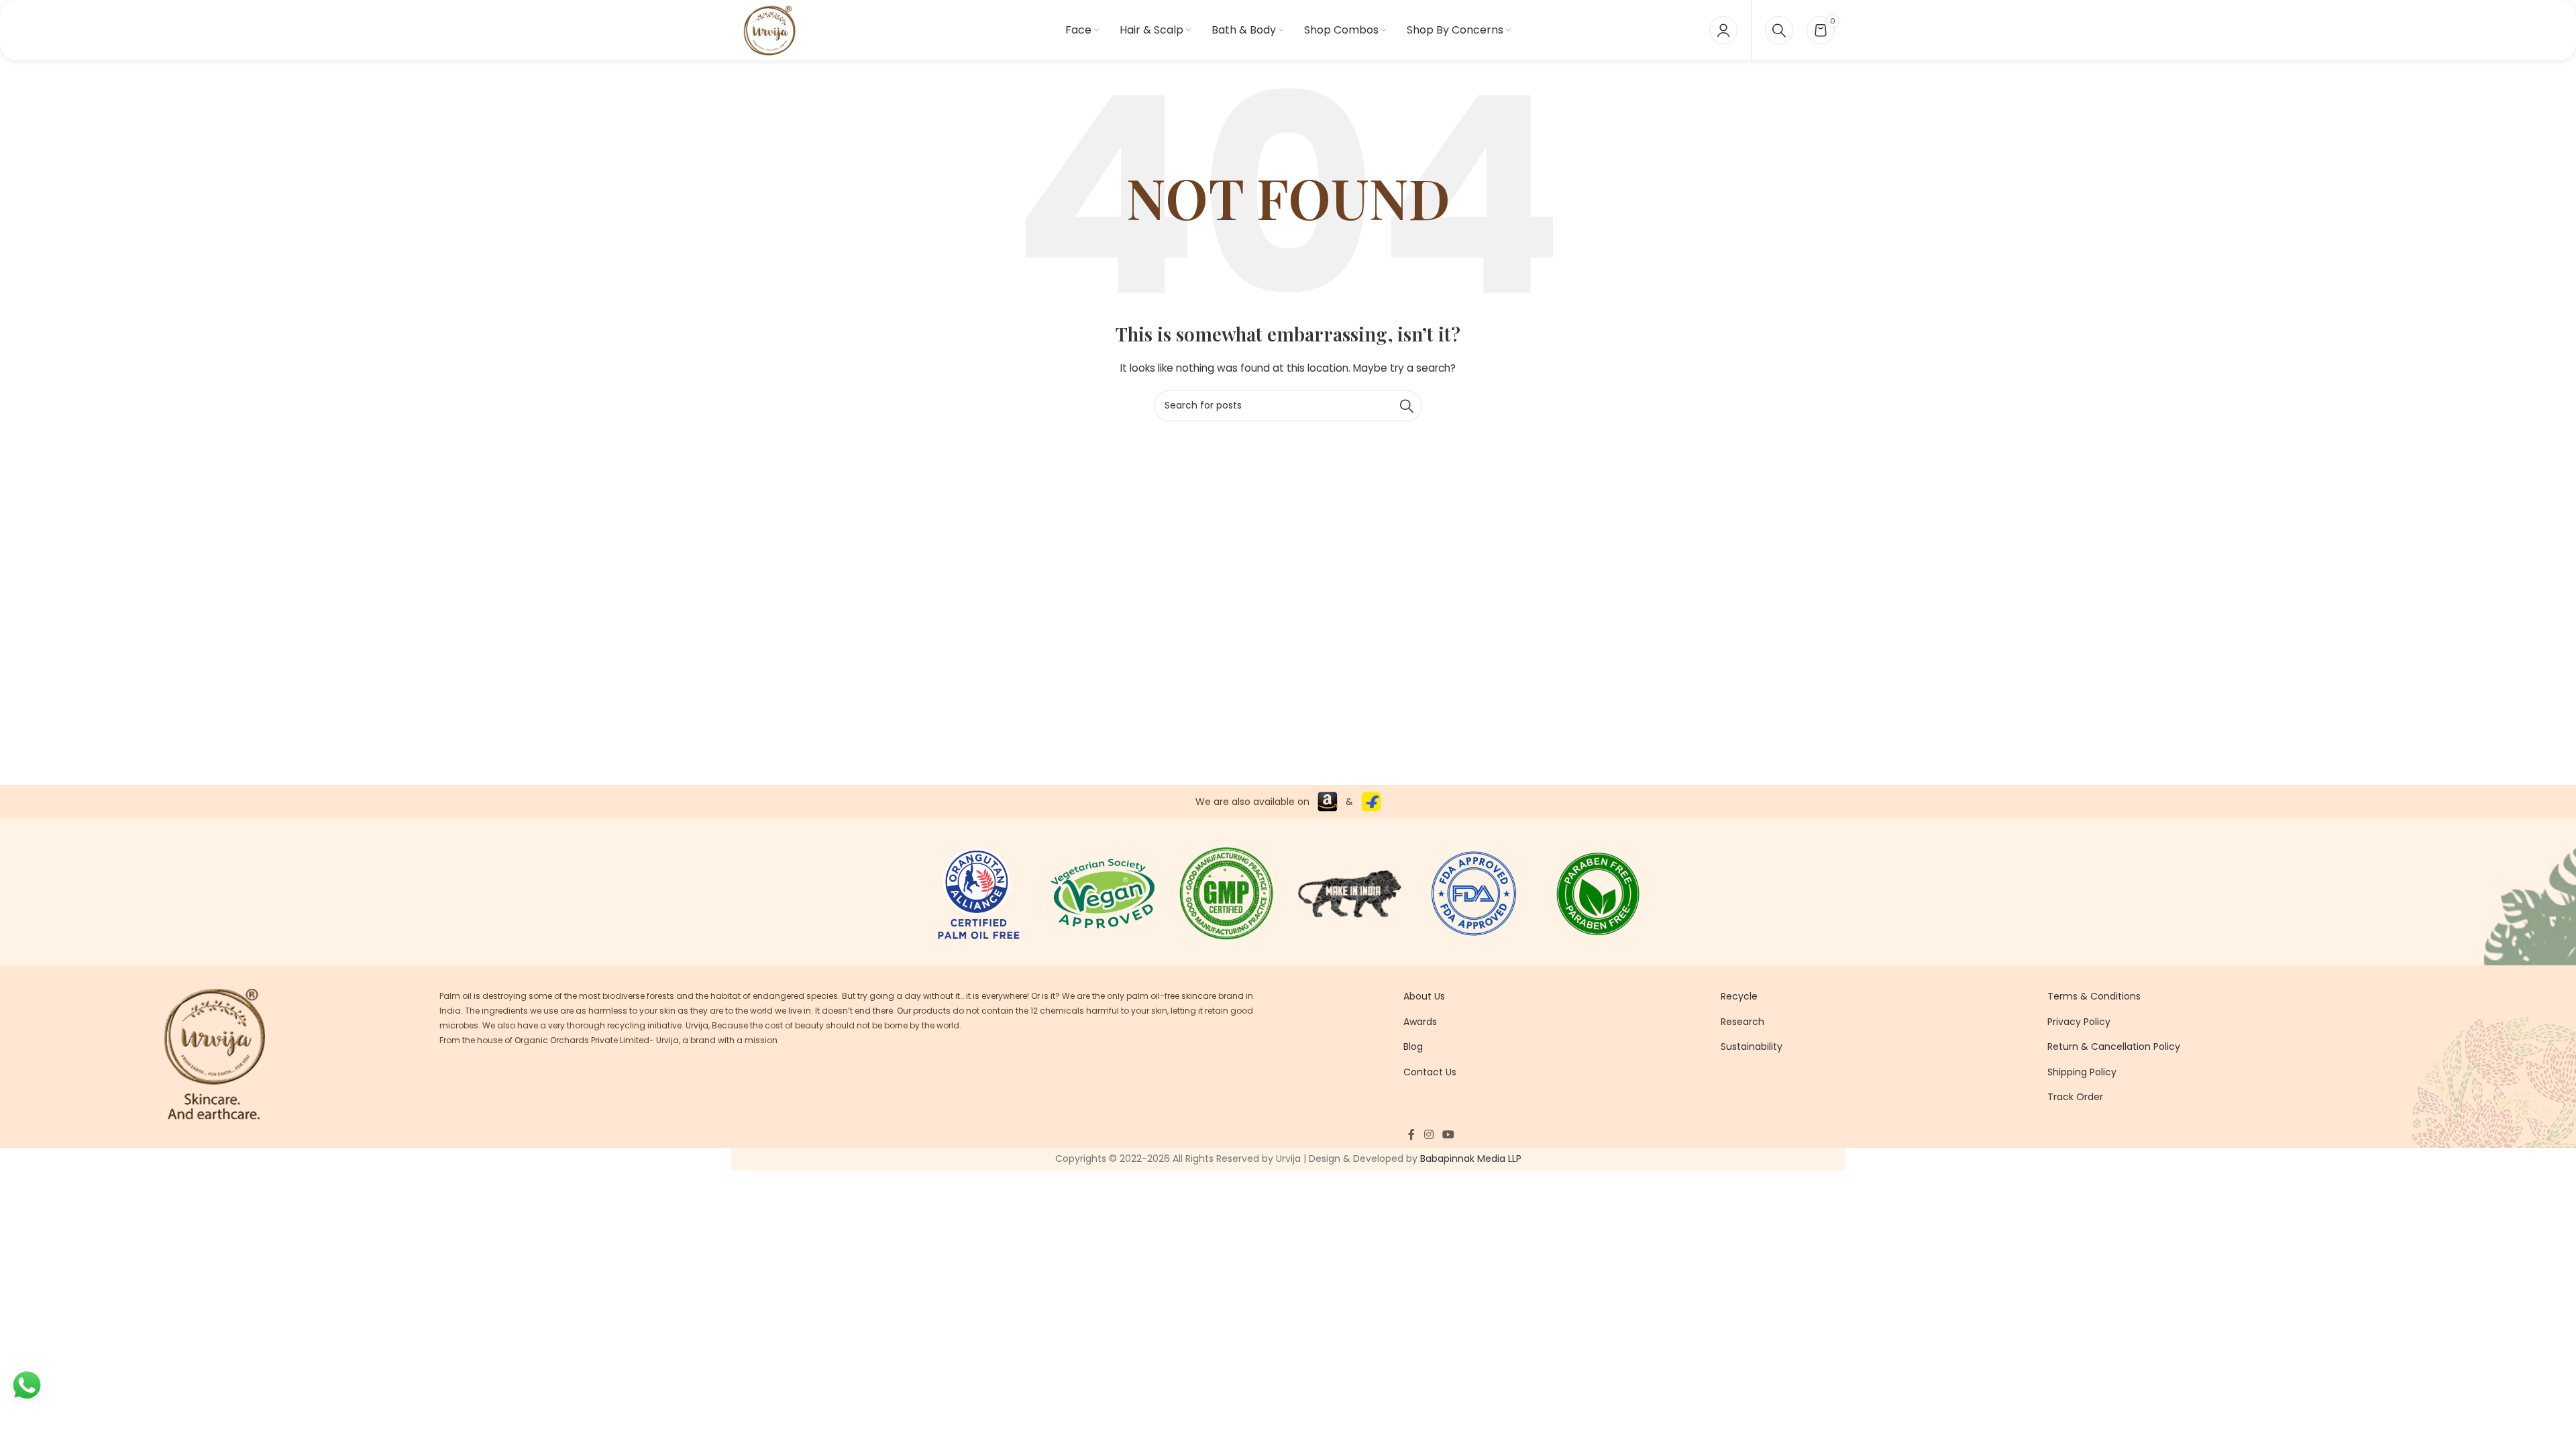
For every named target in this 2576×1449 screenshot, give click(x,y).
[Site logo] (769, 30)
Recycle (1739, 996)
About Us (1424, 996)
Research (1742, 1022)
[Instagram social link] (1429, 1135)
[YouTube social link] (1449, 1135)
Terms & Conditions (2094, 996)
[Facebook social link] (1411, 1135)
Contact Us (1430, 1072)
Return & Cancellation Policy (2114, 1046)
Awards (1420, 1022)
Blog (1413, 1046)
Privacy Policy (2079, 1022)
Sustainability (1752, 1046)
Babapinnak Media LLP (1471, 1159)
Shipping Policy (2082, 1072)
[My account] (1723, 30)
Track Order (2075, 1097)
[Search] (1779, 30)
